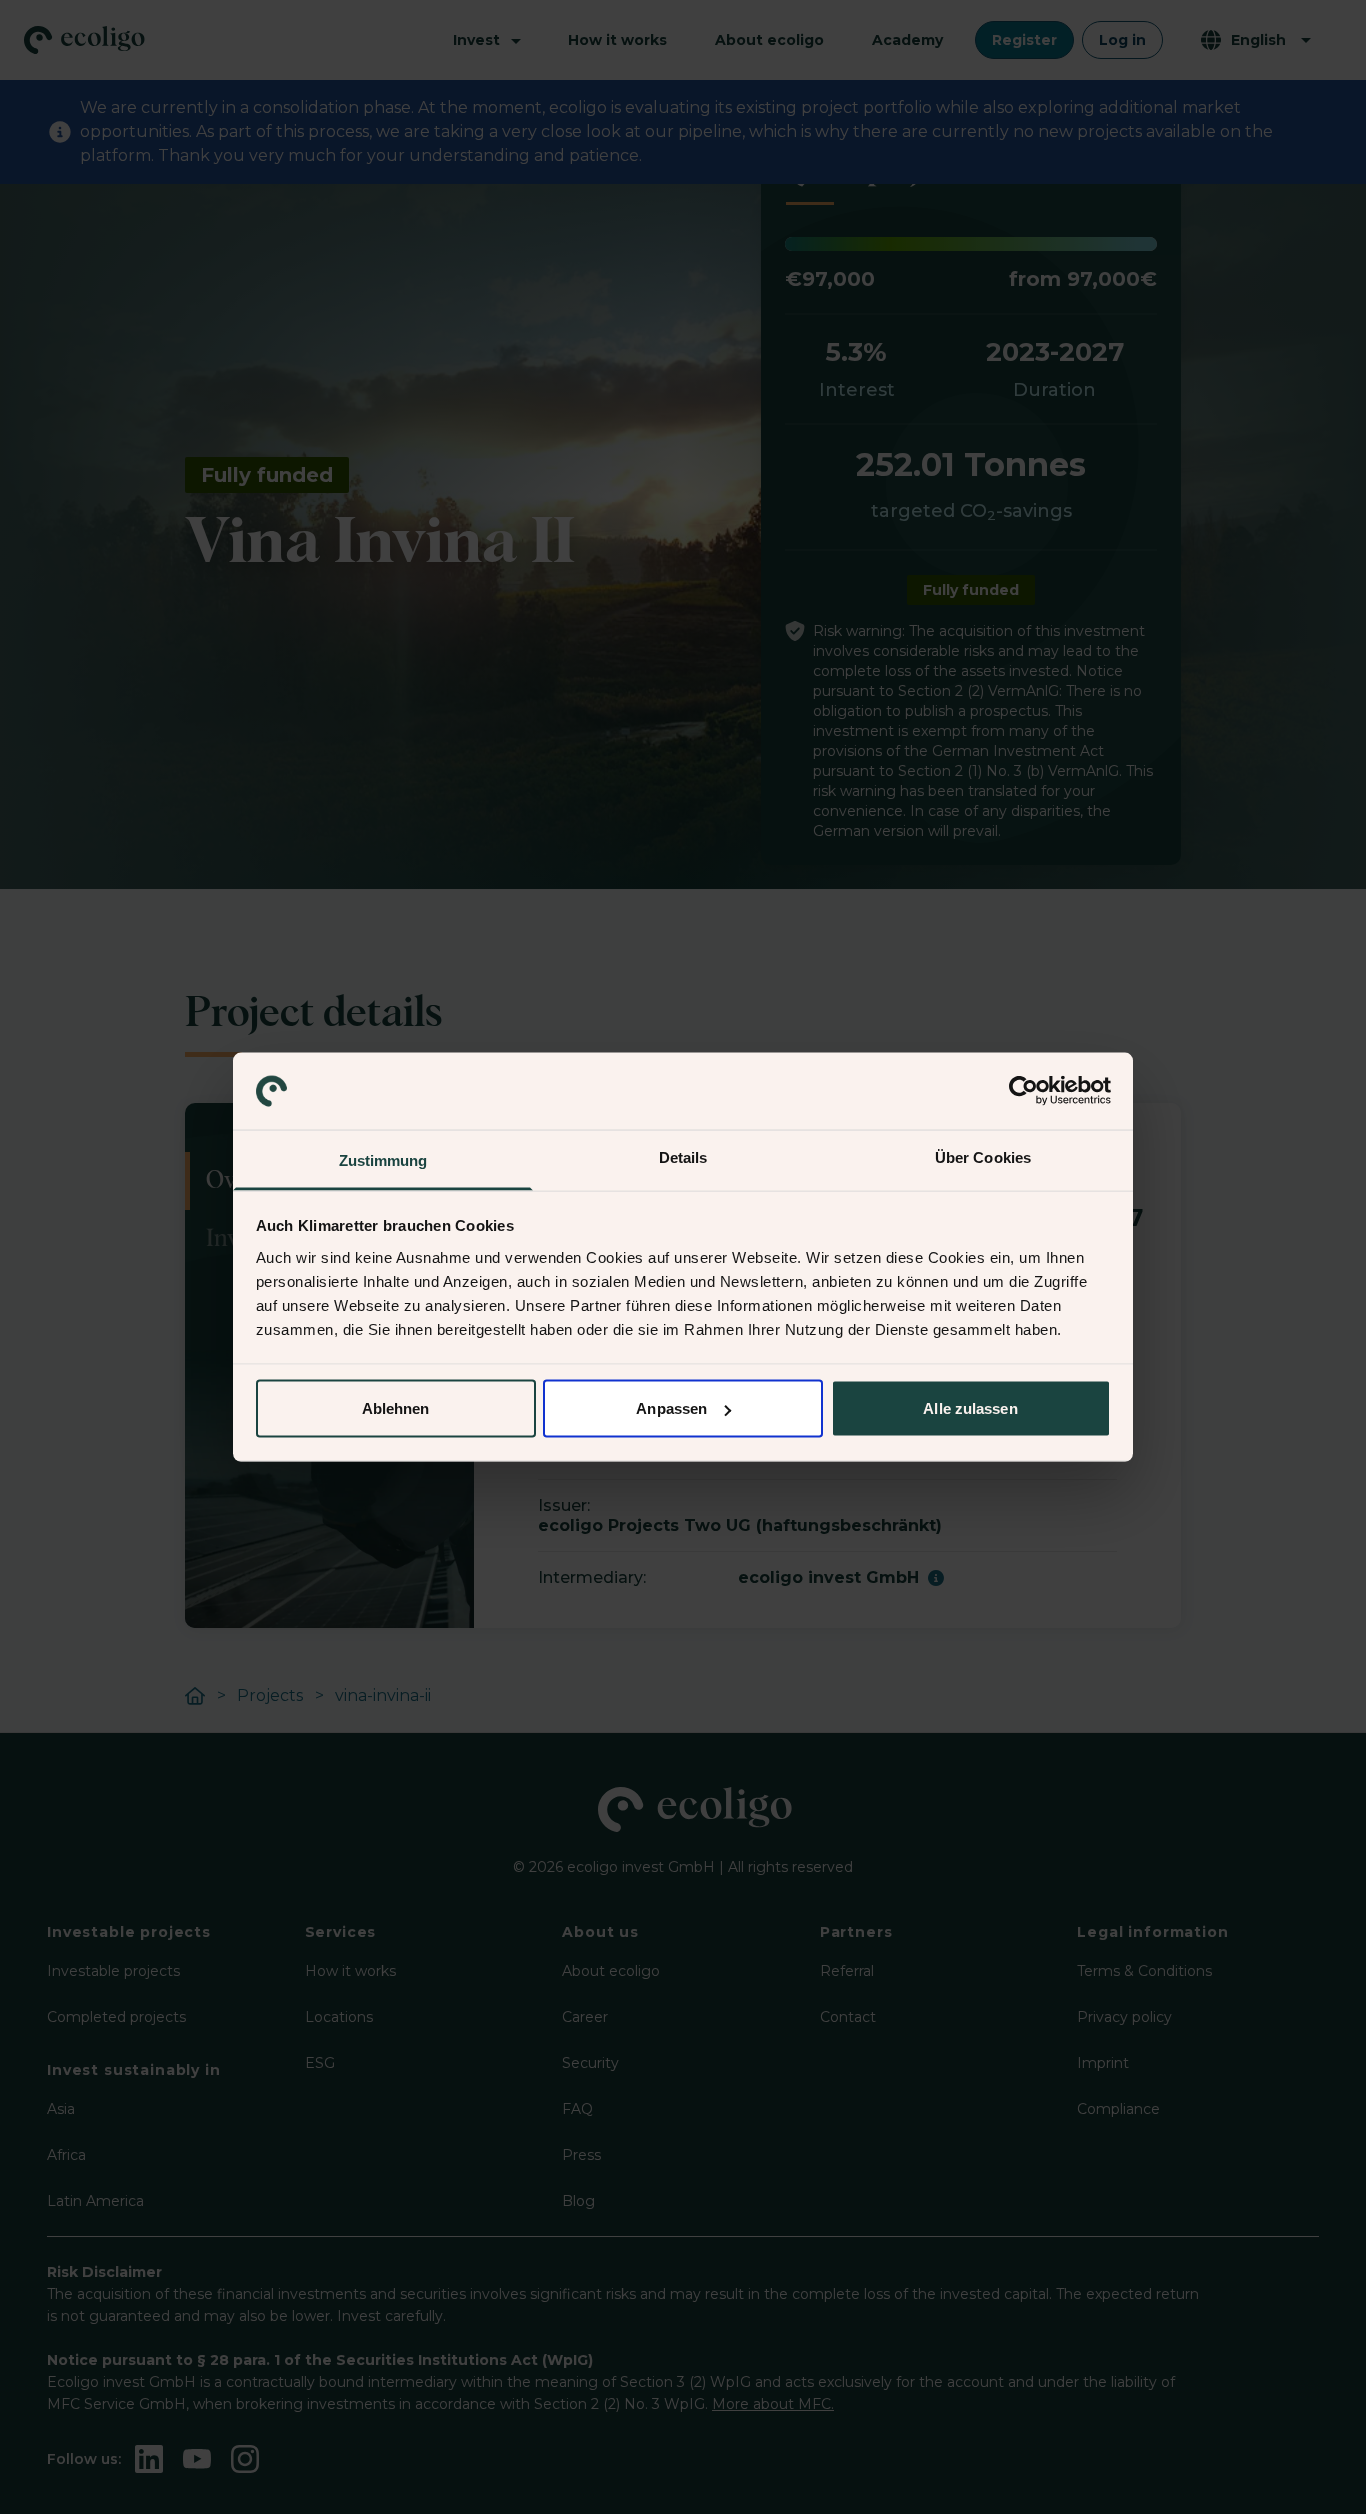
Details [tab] (683, 1156)
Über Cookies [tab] (983, 1156)
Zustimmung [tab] (383, 1159)
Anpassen (671, 1408)
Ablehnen (396, 1408)
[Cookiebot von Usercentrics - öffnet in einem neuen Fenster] (1023, 1091)
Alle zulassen (970, 1408)
